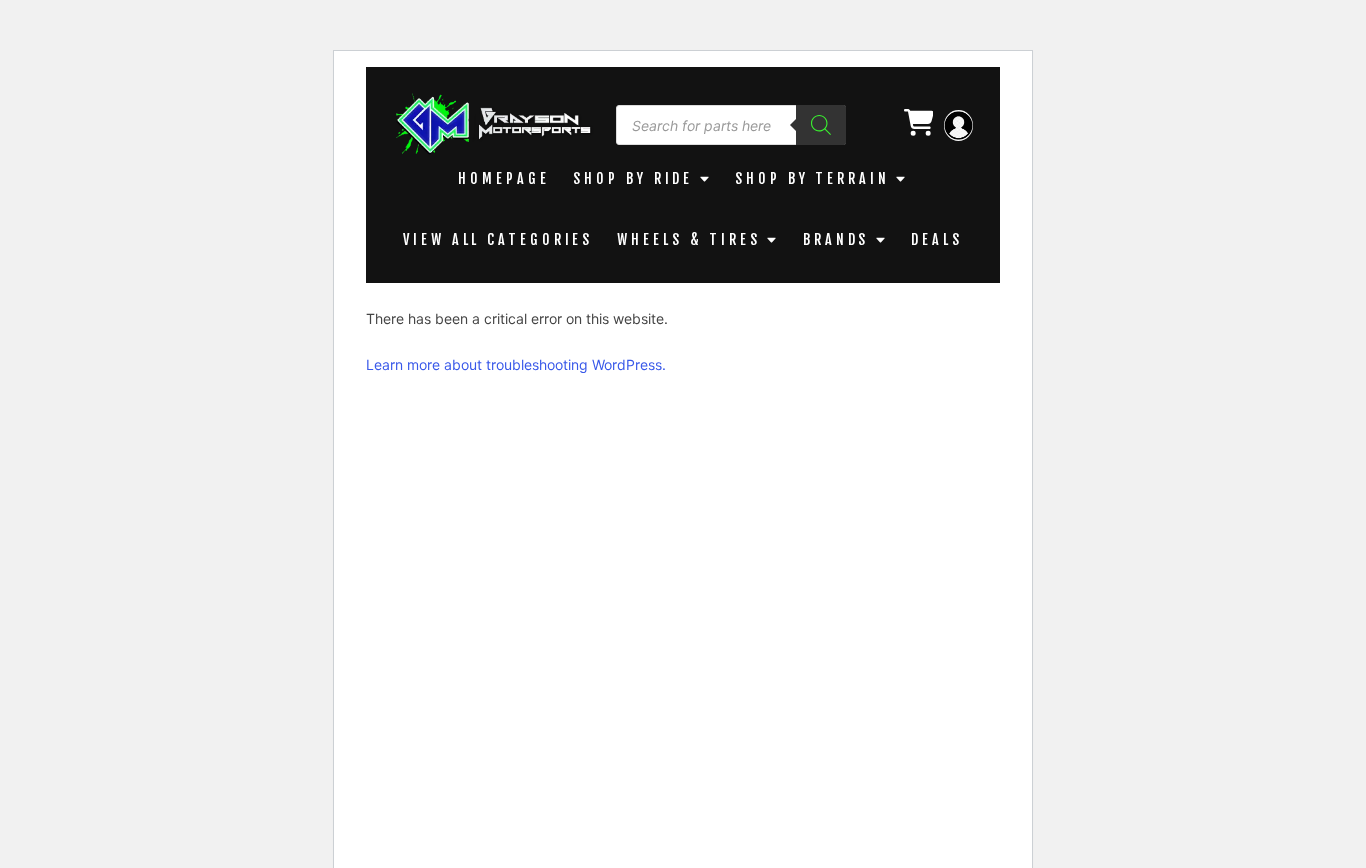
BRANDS (836, 239)
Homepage (503, 178)
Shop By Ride (633, 178)
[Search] (821, 125)
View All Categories (498, 239)
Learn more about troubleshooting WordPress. (516, 364)
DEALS (937, 239)
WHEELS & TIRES (689, 239)
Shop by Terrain (812, 178)
